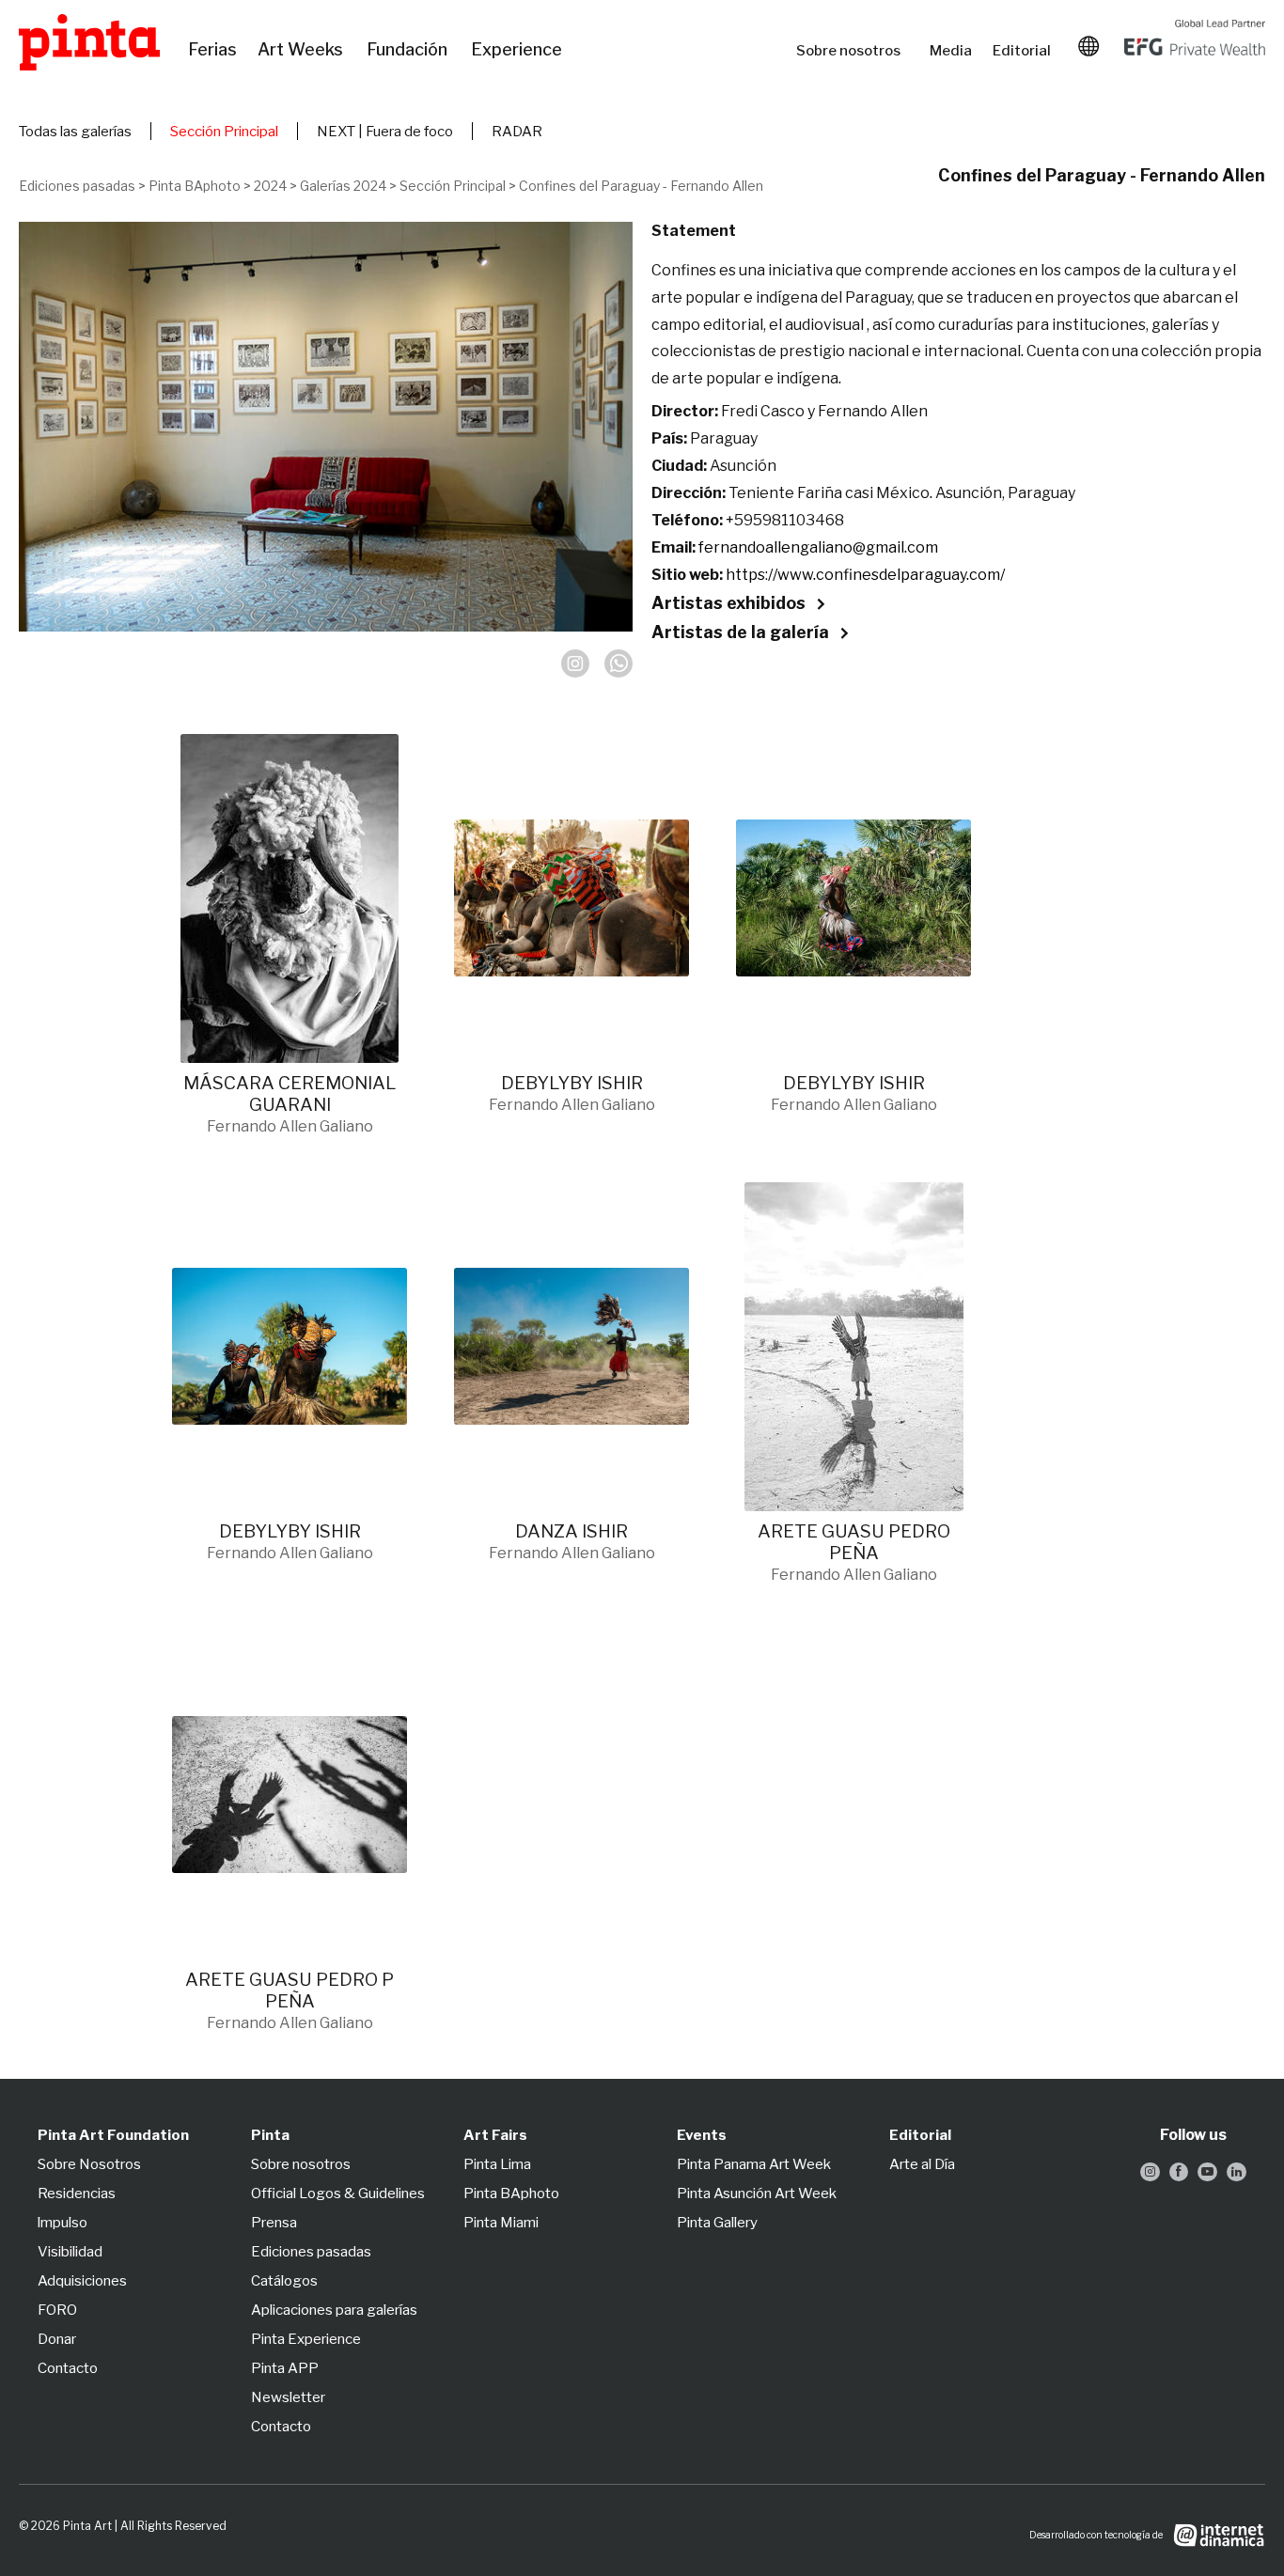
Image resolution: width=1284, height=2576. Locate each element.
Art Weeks (303, 50)
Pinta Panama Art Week (754, 2164)
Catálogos (284, 2281)
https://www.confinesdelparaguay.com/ (865, 575)
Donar (57, 2339)
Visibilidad (70, 2252)
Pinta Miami (501, 2223)
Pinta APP (285, 2368)
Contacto (68, 2368)
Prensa (274, 2223)
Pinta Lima (497, 2164)
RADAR (517, 132)
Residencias (77, 2194)
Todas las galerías (75, 132)
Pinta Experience (306, 2339)
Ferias (213, 50)
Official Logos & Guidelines (338, 2194)
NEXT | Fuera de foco (385, 132)
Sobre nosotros (853, 51)
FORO (57, 2310)
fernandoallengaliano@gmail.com (818, 547)
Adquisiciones (82, 2281)
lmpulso (63, 2223)
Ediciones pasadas (77, 186)
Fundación (409, 50)
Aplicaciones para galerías (334, 2310)
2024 (270, 186)
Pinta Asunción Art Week (757, 2194)
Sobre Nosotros (89, 2164)
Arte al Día (922, 2164)
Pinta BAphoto (195, 186)
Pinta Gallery (717, 2223)
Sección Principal (224, 132)
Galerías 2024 (343, 186)
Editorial (1024, 51)
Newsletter (288, 2397)
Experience (518, 50)
